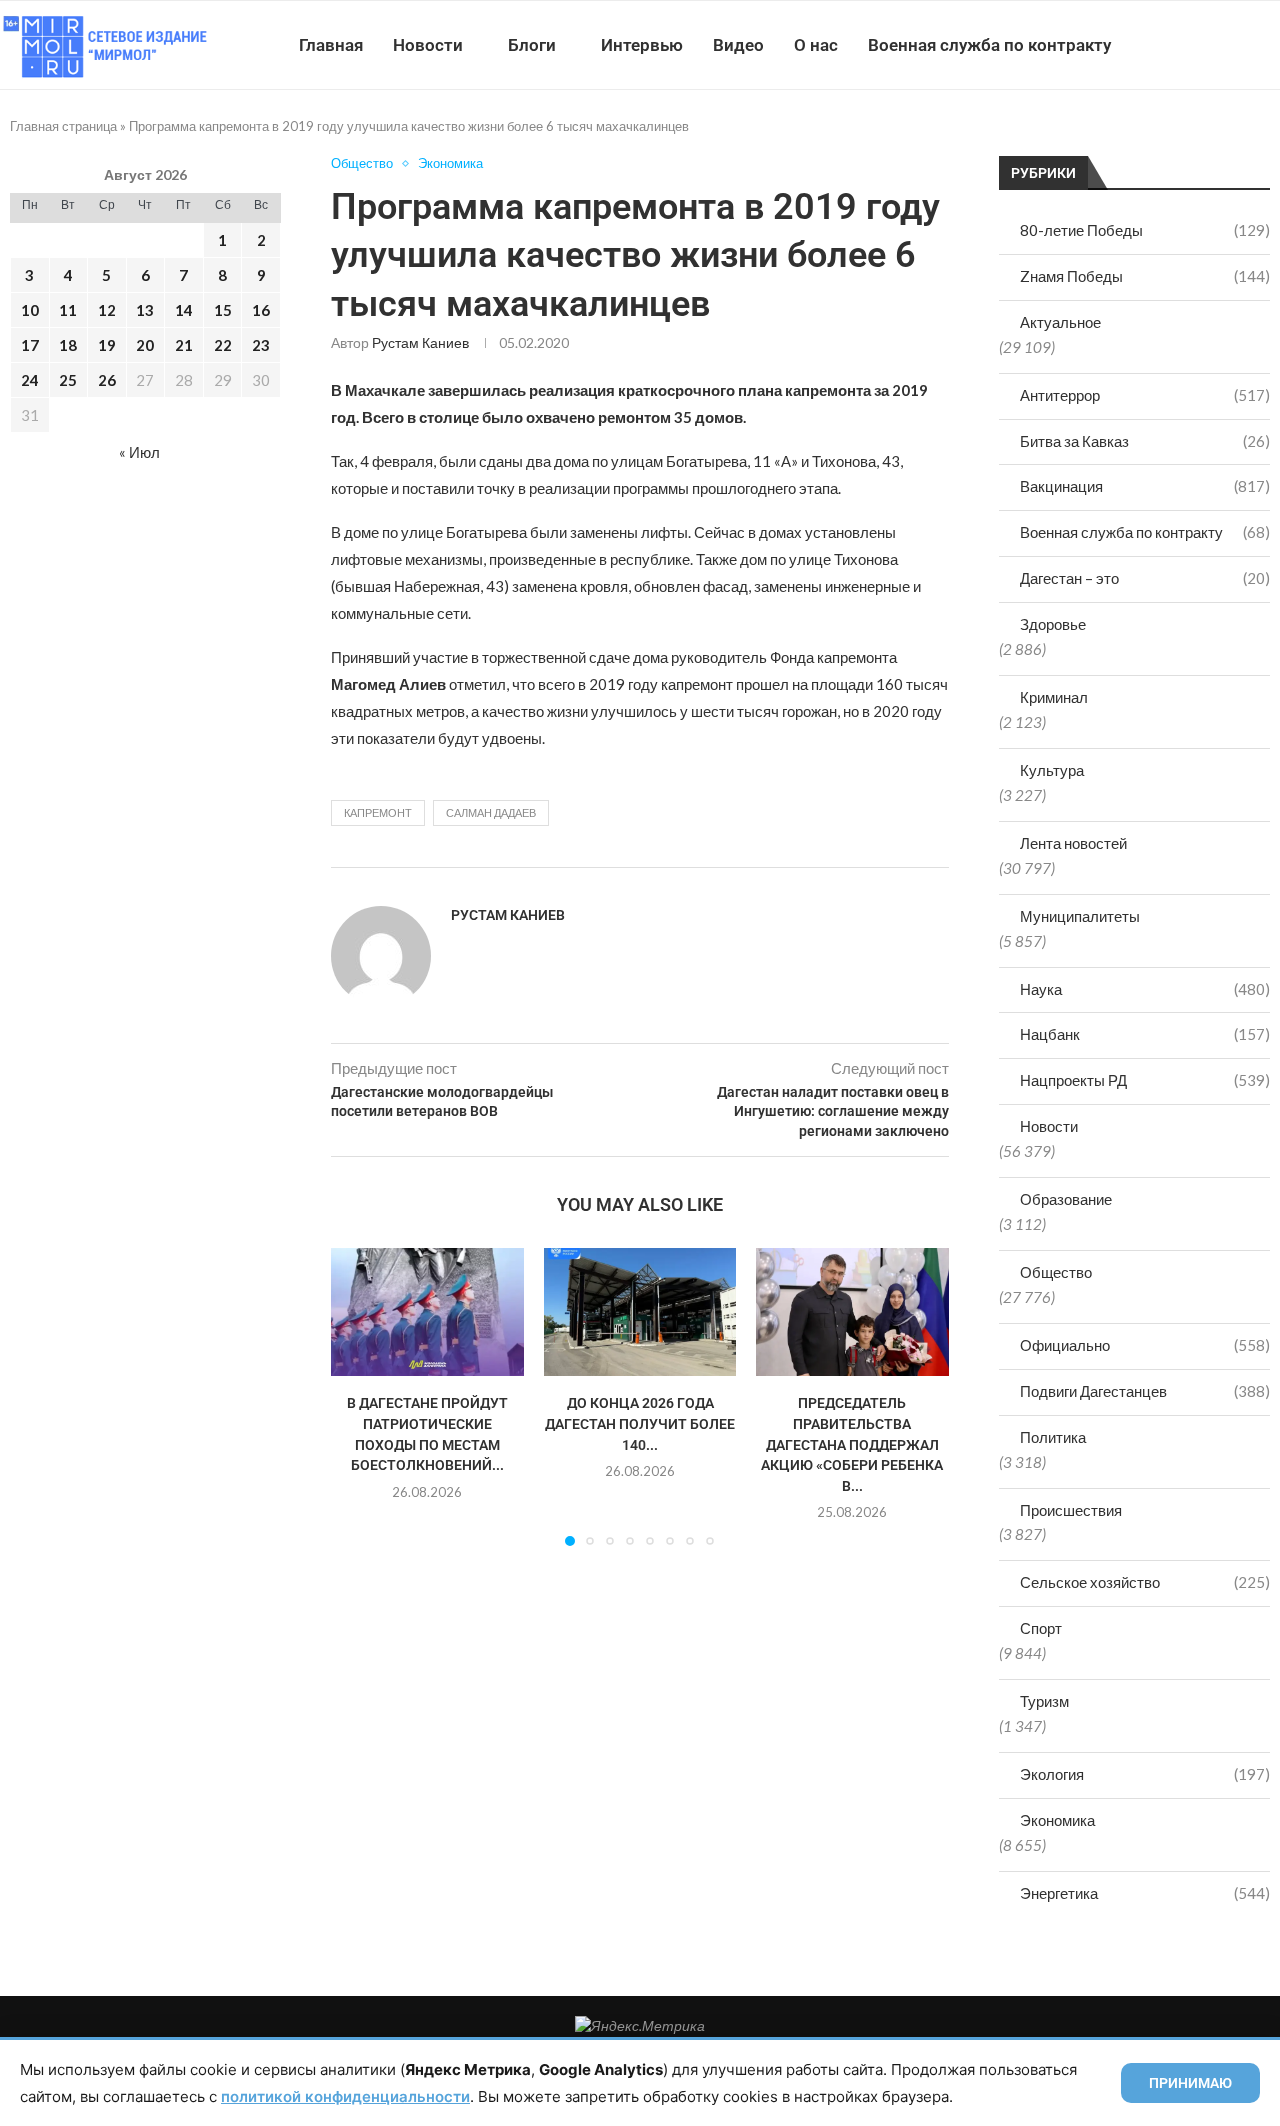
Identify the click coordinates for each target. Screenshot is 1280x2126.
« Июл (139, 452)
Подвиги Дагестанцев (1145, 1391)
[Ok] (1239, 45)
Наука (1145, 989)
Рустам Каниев (420, 342)
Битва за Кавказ (1145, 441)
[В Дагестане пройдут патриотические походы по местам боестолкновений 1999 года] (427, 1312)
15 (223, 310)
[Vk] (1197, 45)
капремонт (378, 812)
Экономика (1057, 1820)
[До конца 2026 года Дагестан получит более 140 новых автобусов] (640, 1312)
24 (30, 380)
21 (184, 345)
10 (30, 310)
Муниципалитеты (1080, 916)
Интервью (642, 45)
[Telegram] (1218, 45)
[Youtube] (1176, 45)
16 (261, 310)
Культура (1052, 770)
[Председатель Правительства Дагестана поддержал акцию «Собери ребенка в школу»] (852, 1312)
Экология (1145, 1774)
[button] (358, 1396)
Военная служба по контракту (989, 45)
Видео (738, 45)
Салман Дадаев (491, 812)
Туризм (1044, 1701)
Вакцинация (1145, 486)
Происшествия (1071, 1510)
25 (68, 380)
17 (30, 345)
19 (107, 345)
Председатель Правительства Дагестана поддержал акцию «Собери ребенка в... (853, 1444)
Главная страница (63, 126)
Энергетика (1145, 1893)
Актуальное (1060, 322)
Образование (1066, 1199)
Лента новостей (1073, 843)
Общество (1056, 1272)
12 (107, 310)
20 (145, 345)
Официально (1145, 1345)
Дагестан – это (1145, 578)
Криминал (1054, 697)
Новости (428, 45)
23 (261, 345)
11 (68, 310)
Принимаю (1190, 2083)
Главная (331, 45)
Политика (1053, 1437)
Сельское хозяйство (1145, 1582)
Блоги (532, 45)
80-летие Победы (1145, 230)
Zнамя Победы (1145, 276)
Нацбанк (1145, 1034)
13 (145, 310)
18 (68, 345)
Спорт (1041, 1628)
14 (184, 310)
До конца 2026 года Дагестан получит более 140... (640, 1423)
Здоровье (1053, 624)
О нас (816, 45)
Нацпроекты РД (1145, 1080)
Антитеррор (1145, 395)
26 (107, 380)
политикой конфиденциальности (345, 2096)
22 (223, 345)
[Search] (1270, 45)
